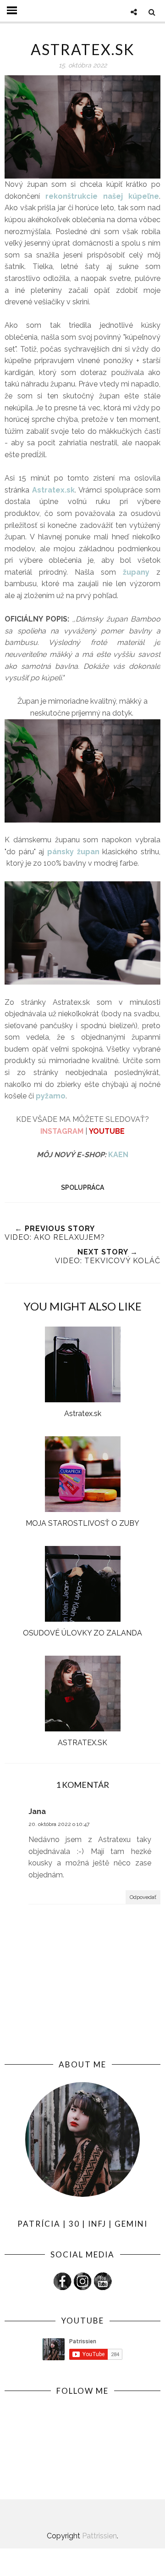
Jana (37, 1812)
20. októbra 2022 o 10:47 (59, 1824)
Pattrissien (99, 2536)
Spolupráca (82, 1187)
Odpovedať (143, 1897)
